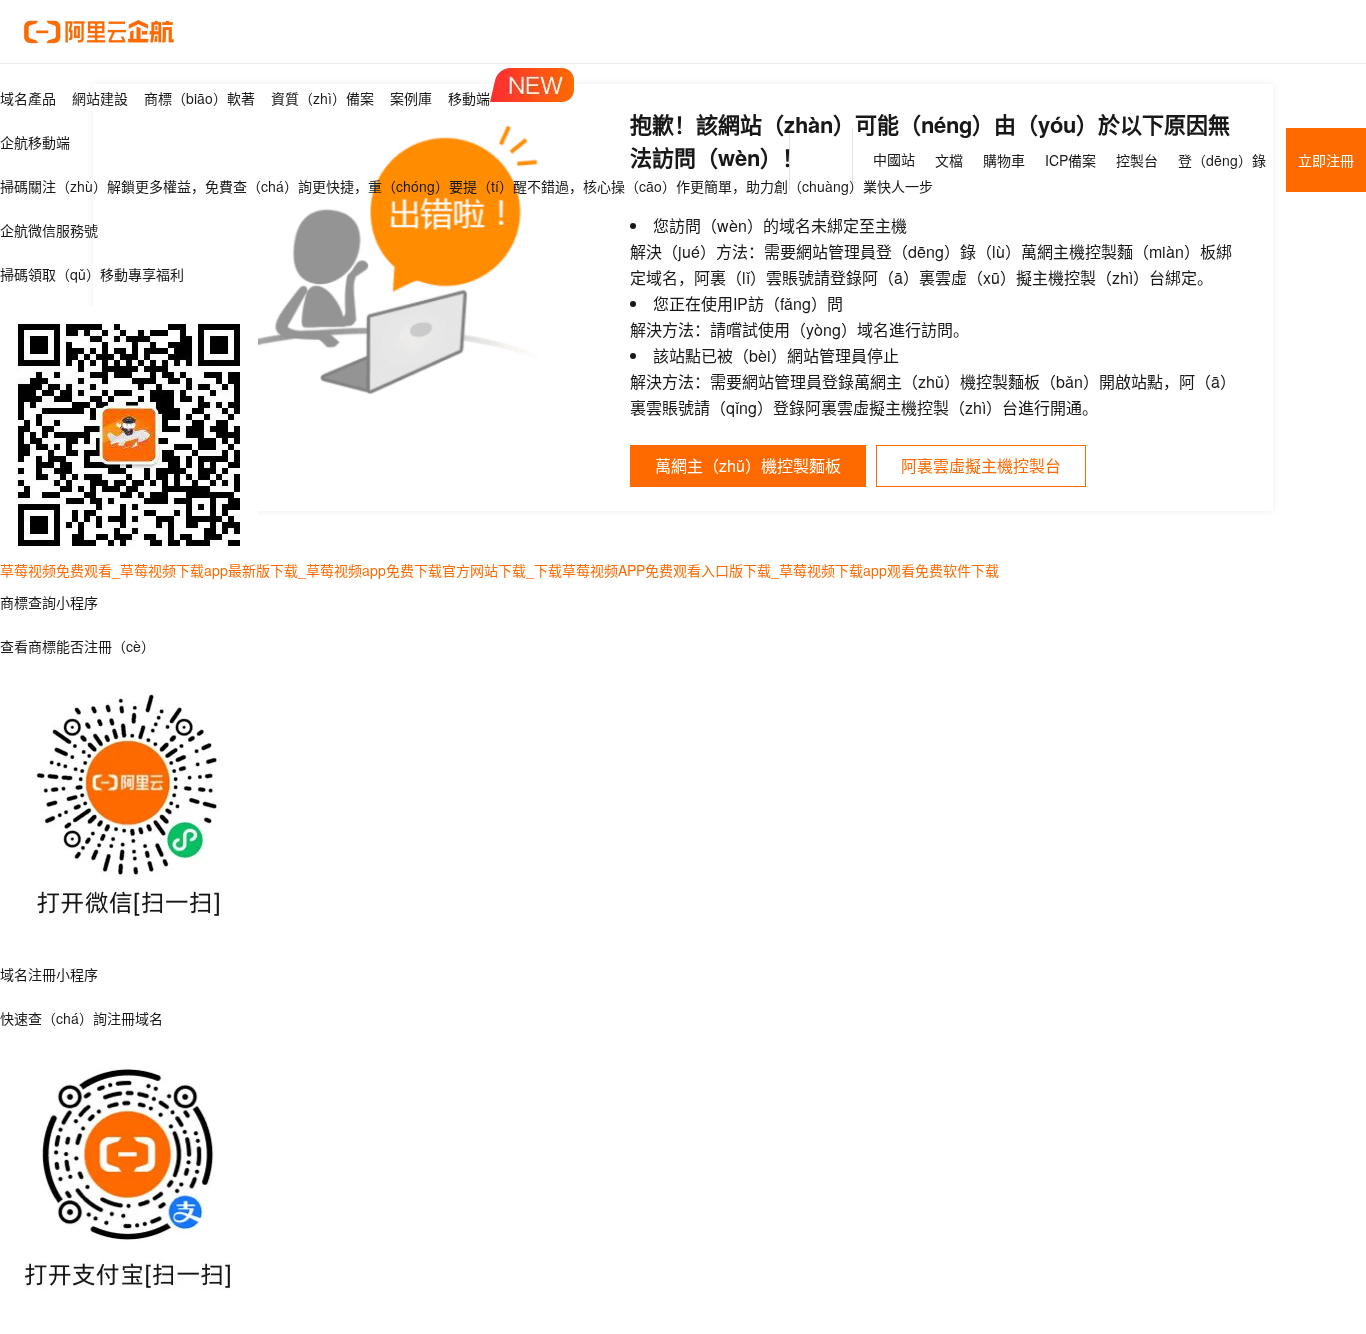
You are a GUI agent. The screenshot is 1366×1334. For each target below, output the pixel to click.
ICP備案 (1070, 160)
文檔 (949, 160)
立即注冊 (1326, 160)
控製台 (1137, 160)
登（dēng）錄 (1222, 160)
